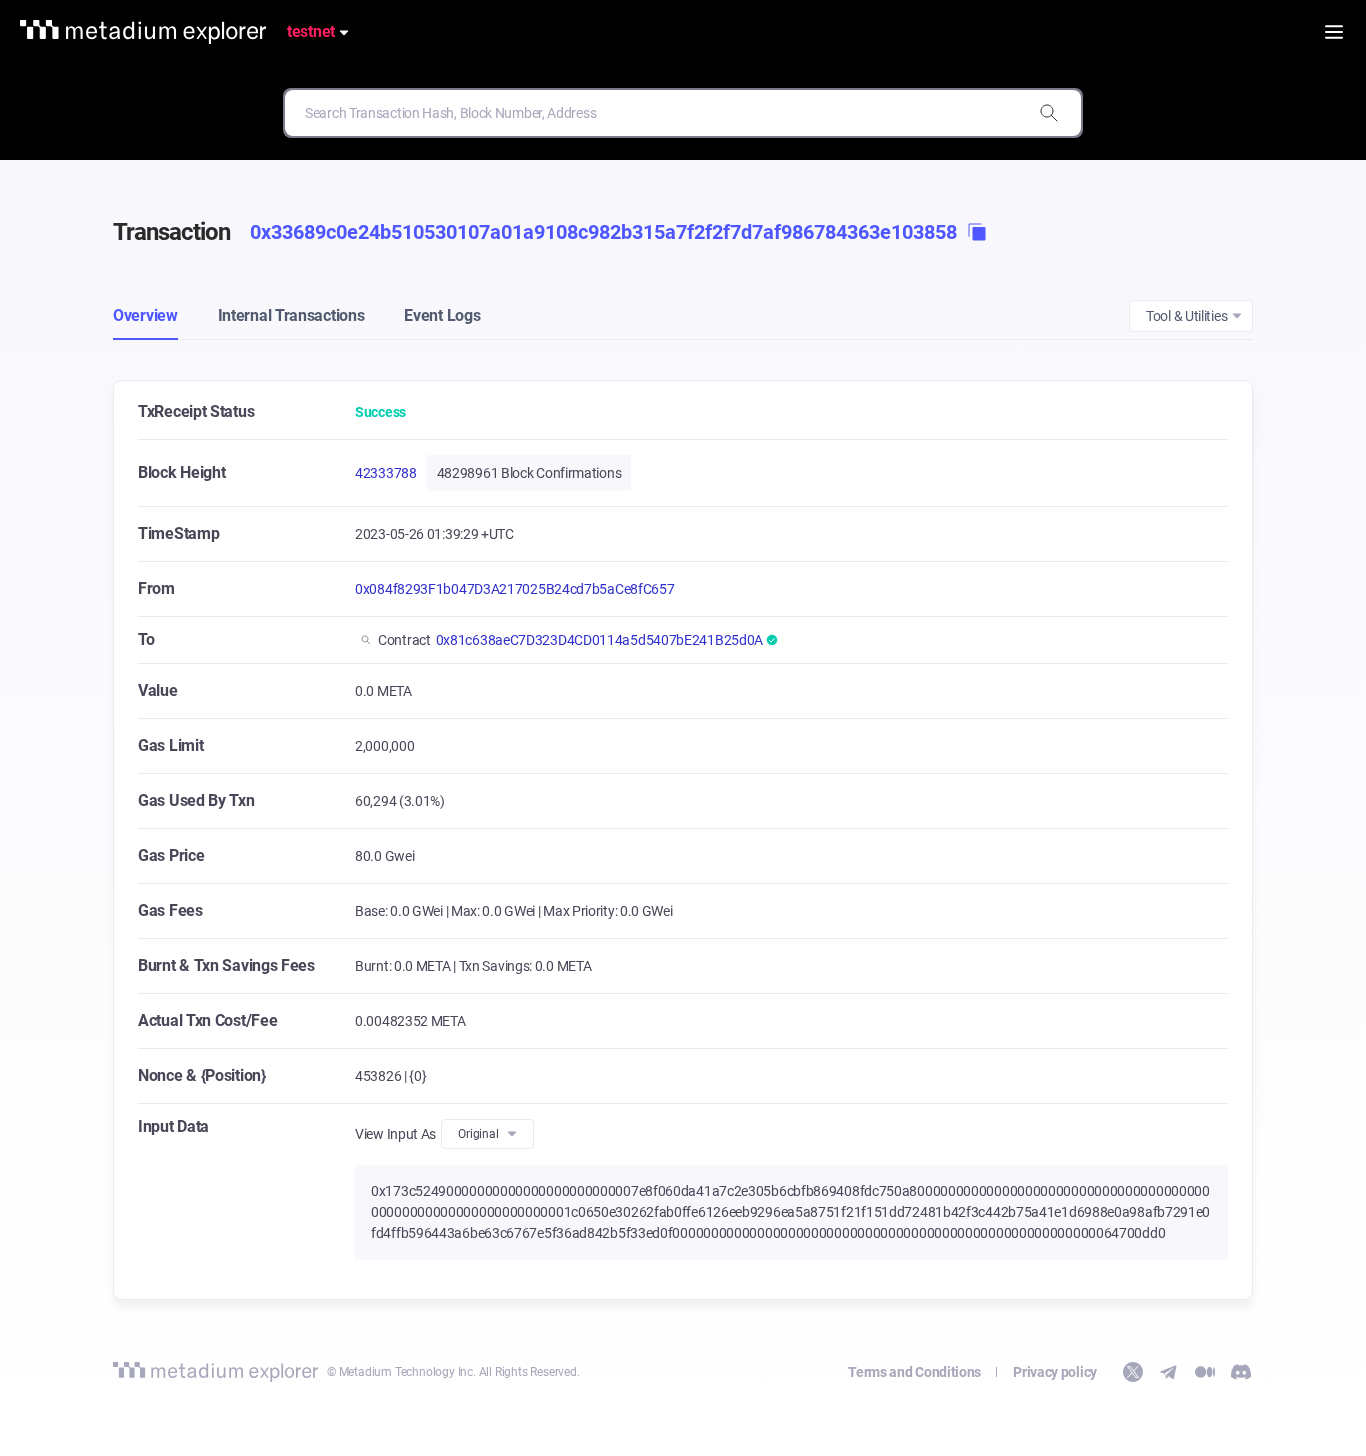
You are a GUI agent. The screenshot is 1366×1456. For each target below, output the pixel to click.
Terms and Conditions (914, 1372)
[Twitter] (1133, 1372)
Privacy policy (1055, 1372)
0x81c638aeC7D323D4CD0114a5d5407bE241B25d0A (599, 640)
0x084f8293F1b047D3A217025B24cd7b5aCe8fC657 (514, 589)
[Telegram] (1169, 1372)
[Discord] (1241, 1372)
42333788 (386, 473)
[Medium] (1205, 1372)
